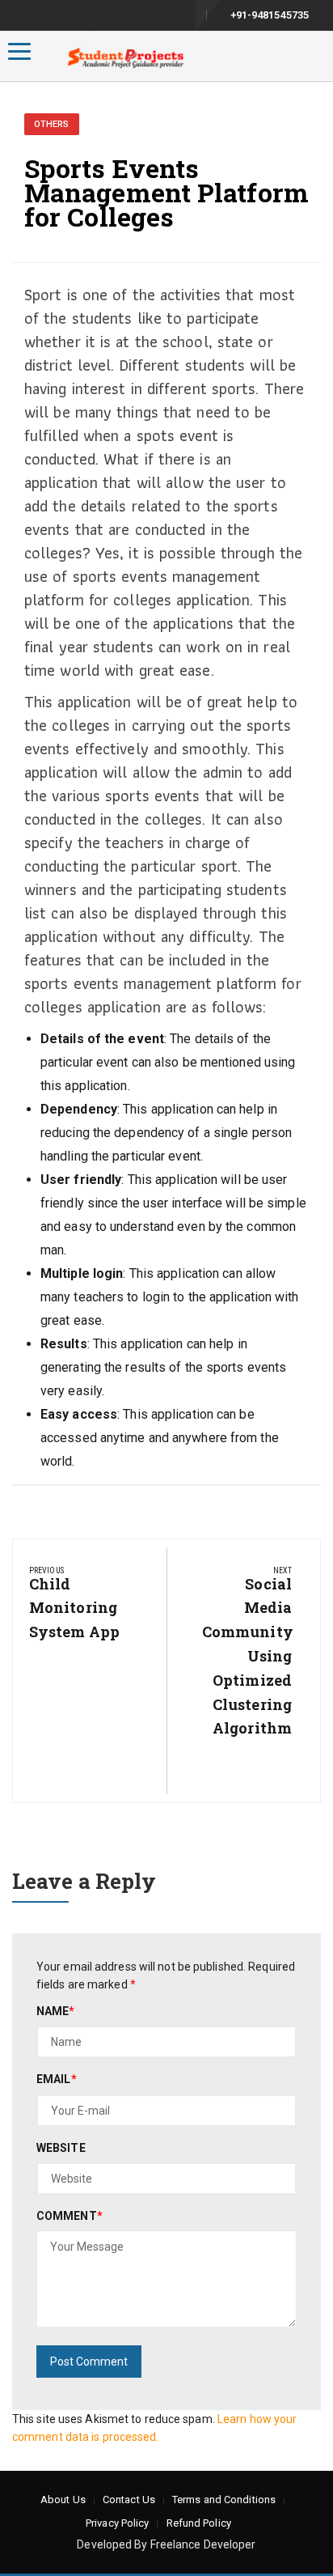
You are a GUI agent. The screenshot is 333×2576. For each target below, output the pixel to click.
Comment (70, 2216)
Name (56, 2011)
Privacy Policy (117, 2523)
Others (52, 124)
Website (61, 2148)
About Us (63, 2500)
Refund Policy (199, 2523)
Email (57, 2079)
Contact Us (129, 2500)
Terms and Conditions (224, 2500)
